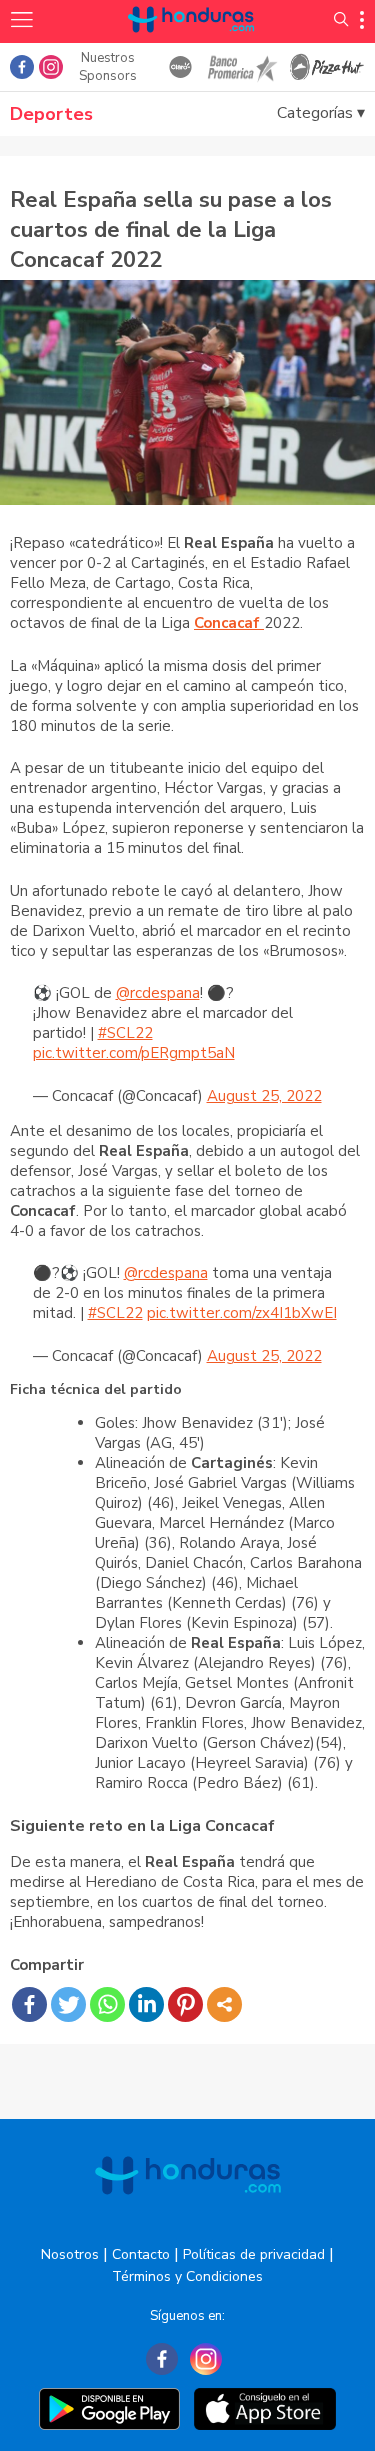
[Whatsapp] (107, 2004)
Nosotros (70, 2254)
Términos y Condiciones (187, 2276)
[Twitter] (68, 2004)
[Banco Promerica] (242, 67)
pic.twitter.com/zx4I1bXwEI (242, 1313)
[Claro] (180, 67)
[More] (224, 2004)
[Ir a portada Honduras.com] (191, 42)
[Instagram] (206, 2359)
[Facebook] (29, 2004)
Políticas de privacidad (254, 2254)
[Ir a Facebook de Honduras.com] (22, 67)
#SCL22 (125, 1033)
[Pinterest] (185, 2004)
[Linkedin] (146, 2004)
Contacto (141, 2254)
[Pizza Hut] (327, 67)
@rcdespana (158, 993)
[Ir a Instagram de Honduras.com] (51, 67)
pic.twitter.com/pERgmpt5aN (134, 1053)
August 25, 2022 (264, 1096)
